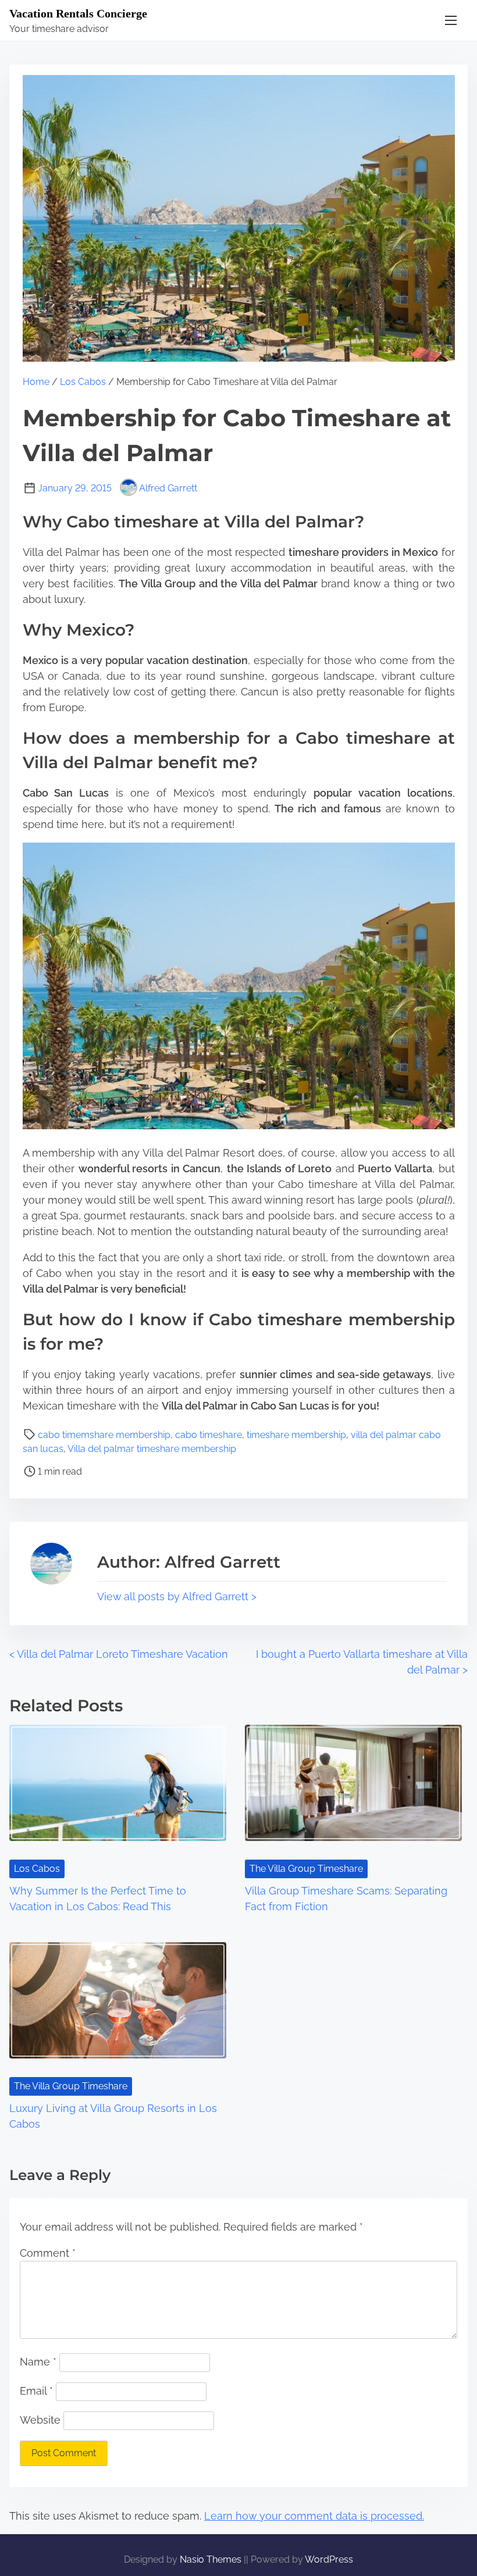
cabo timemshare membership (104, 1435)
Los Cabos (83, 382)
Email (36, 2391)
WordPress (329, 2559)
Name (38, 2362)
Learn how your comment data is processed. (314, 2516)
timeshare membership (296, 1435)
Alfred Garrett (168, 488)
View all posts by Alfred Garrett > (177, 1596)
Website (40, 2420)
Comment (48, 2253)
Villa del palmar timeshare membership (152, 1449)
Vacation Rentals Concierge (78, 13)
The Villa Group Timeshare (306, 1869)
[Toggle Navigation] (451, 20)
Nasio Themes (212, 2559)
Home (36, 382)
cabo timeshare (209, 1435)
